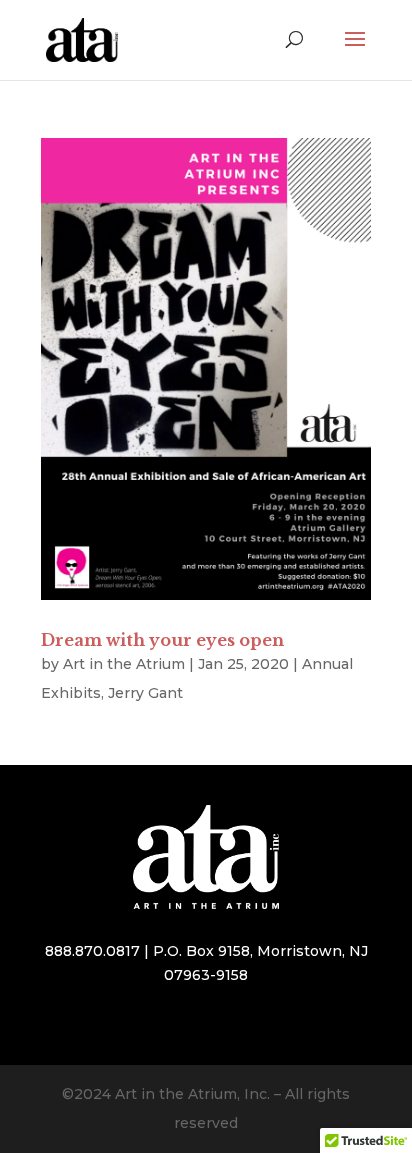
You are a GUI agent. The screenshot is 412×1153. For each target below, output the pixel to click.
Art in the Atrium (124, 664)
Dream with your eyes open (162, 640)
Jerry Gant (145, 693)
